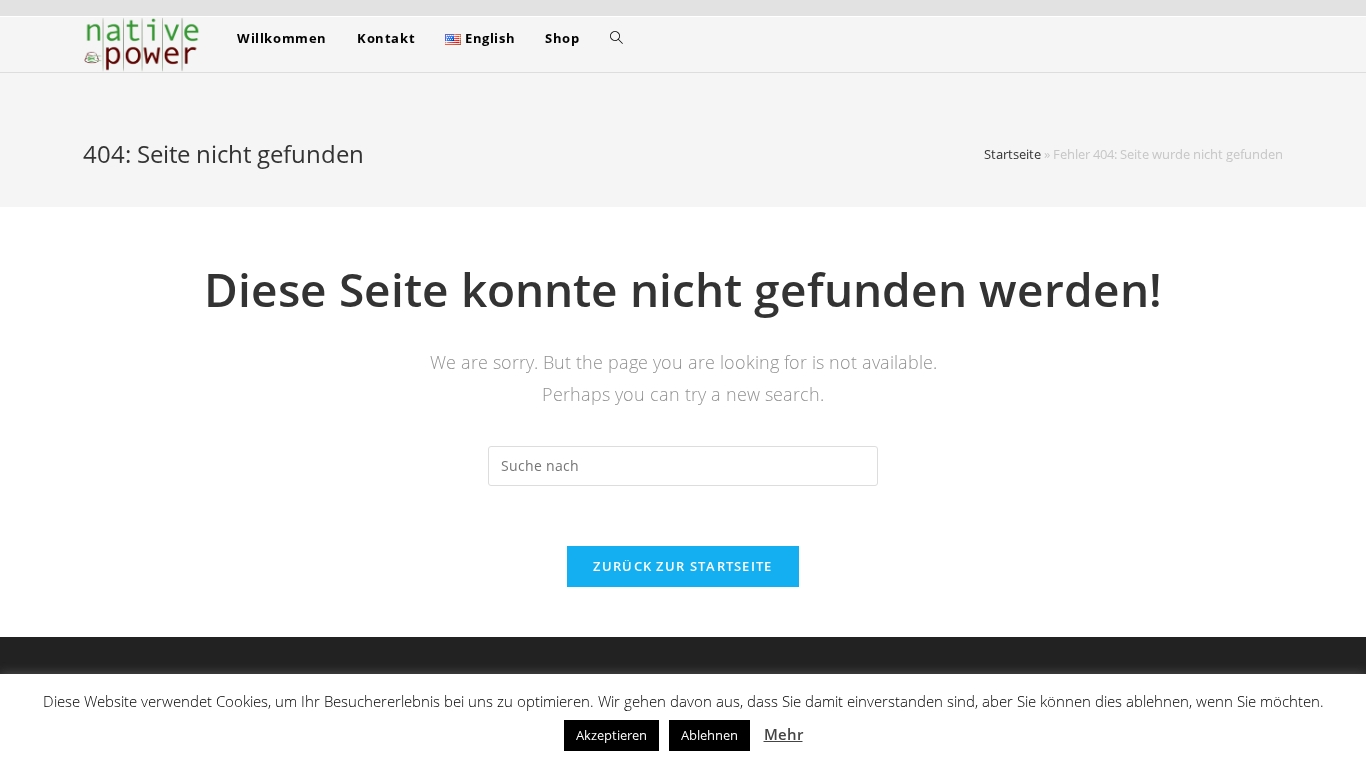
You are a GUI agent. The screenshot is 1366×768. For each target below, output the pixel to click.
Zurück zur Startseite (682, 566)
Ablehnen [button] (709, 735)
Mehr (783, 734)
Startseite (1012, 154)
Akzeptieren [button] (611, 735)
